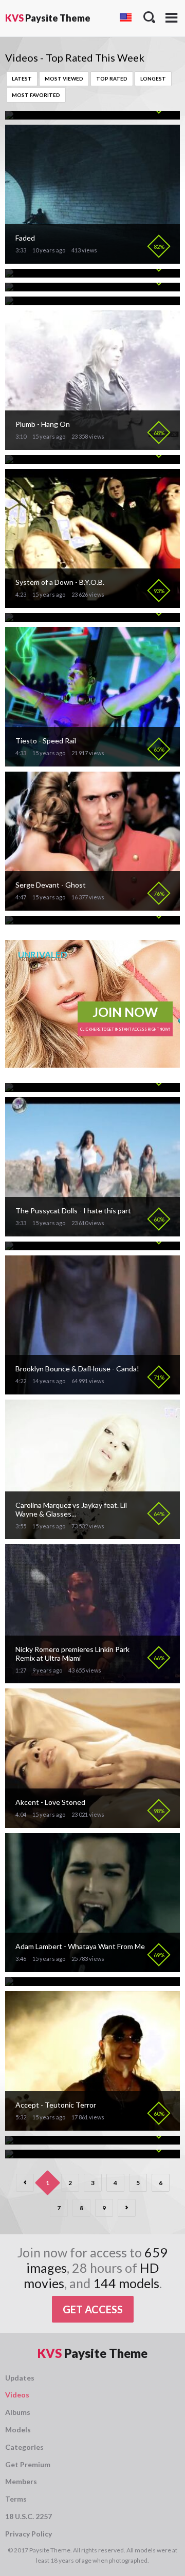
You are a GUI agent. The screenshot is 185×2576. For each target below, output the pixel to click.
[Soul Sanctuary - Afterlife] (50, 920)
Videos (17, 2395)
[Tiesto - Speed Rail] (92, 762)
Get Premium (28, 2464)
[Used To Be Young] (39, 115)
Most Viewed (64, 78)
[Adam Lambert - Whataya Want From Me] (92, 1968)
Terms (16, 2499)
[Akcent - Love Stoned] (92, 1824)
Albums (18, 2412)
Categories (24, 2447)
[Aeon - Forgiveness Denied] (53, 2154)
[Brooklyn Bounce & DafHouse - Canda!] (92, 1390)
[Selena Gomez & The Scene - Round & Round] (82, 301)
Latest (22, 78)
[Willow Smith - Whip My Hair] (54, 617)
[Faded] (92, 259)
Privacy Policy (29, 2534)
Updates (20, 2378)
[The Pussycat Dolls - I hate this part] (92, 1232)
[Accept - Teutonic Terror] (92, 2126)
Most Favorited (36, 95)
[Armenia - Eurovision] (42, 2140)
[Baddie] (20, 287)
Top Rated (112, 78)
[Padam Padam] (32, 273)
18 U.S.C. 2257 (29, 2516)
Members (21, 2481)
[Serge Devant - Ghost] (92, 906)
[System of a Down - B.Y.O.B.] (92, 604)
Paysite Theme (48, 18)
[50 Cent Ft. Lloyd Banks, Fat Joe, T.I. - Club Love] (86, 1982)
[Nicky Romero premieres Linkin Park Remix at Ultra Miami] (92, 1679)
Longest (153, 78)
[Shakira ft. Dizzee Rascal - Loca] (58, 459)
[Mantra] (21, 1246)
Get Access (93, 2309)
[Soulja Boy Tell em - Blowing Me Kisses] (71, 1087)
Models (18, 2430)
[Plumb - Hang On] (92, 446)
